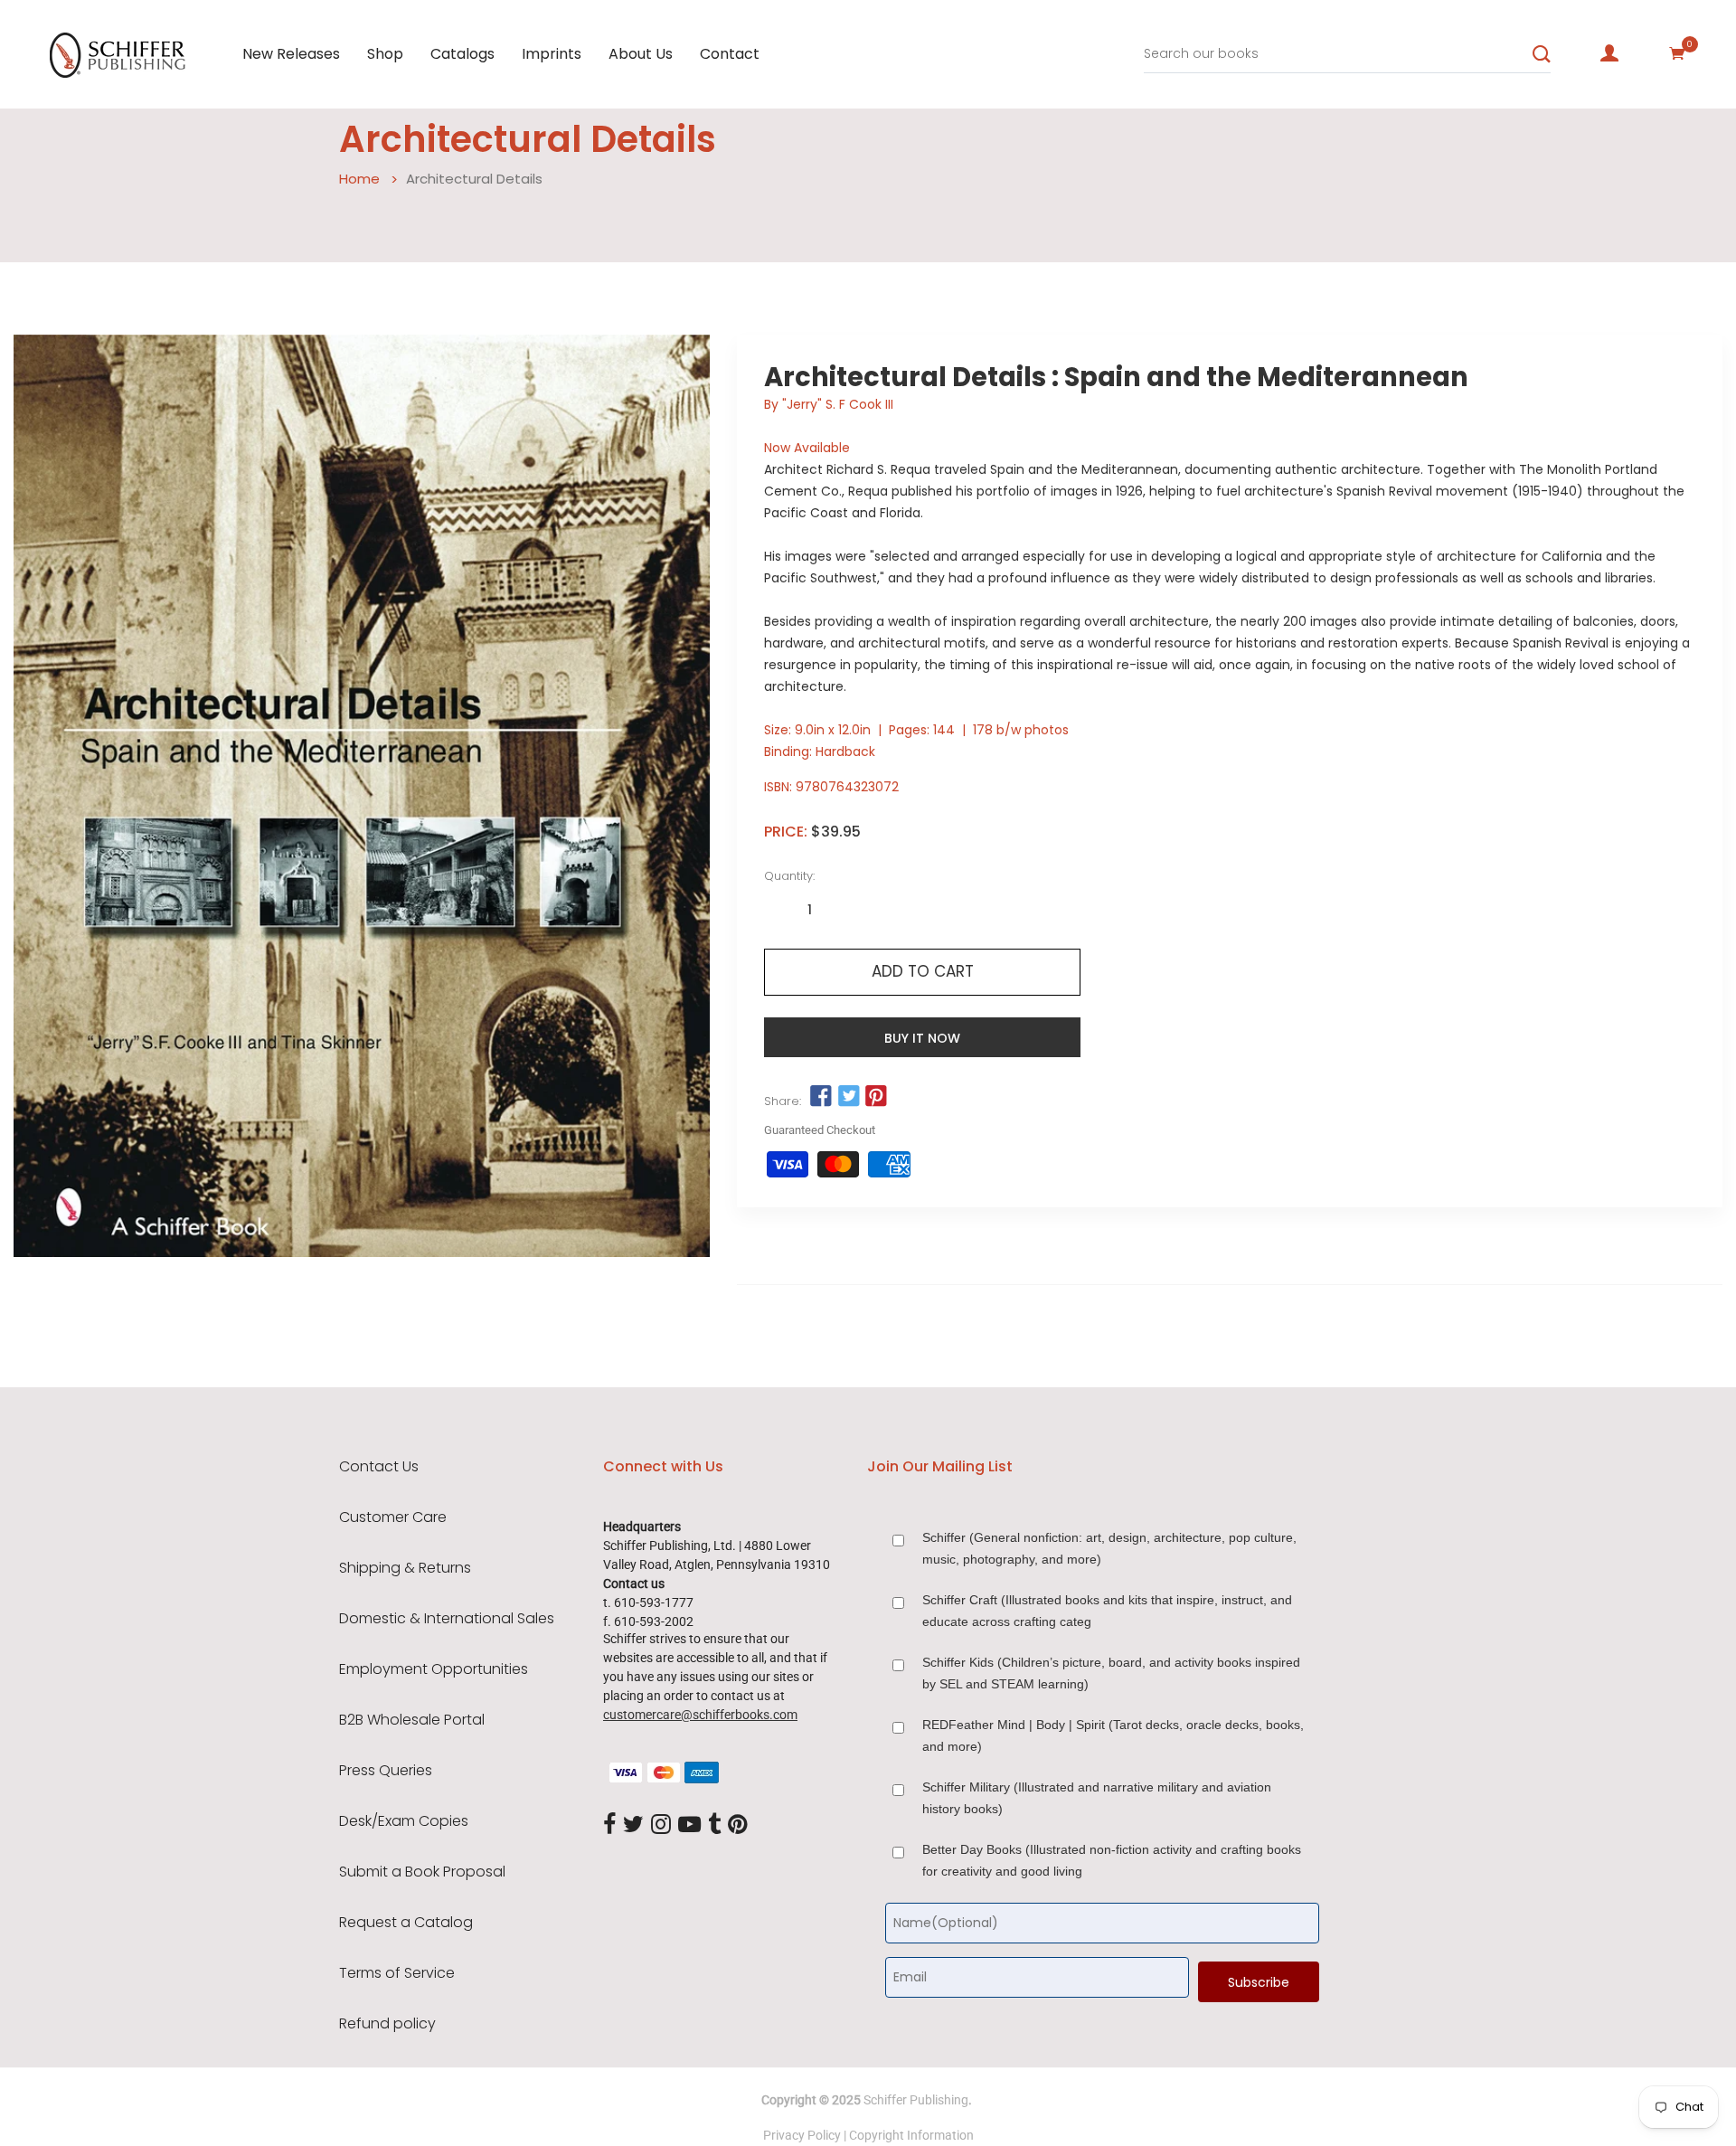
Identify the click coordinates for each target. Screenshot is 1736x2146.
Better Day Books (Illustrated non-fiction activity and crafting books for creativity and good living (1112, 1860)
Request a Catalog (406, 1923)
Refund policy (387, 2024)
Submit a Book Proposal (422, 1872)
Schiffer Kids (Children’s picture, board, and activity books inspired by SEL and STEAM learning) (1111, 1673)
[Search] (1542, 54)
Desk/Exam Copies (404, 1821)
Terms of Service (397, 1973)
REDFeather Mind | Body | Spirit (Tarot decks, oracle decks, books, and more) (1113, 1735)
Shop (385, 54)
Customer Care (393, 1517)
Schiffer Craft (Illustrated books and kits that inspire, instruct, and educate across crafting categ (1107, 1611)
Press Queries (386, 1771)
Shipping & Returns (405, 1568)
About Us (641, 54)
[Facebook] (609, 1825)
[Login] (1609, 53)
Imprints (552, 54)
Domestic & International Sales (447, 1619)
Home (359, 179)
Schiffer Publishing (916, 2100)
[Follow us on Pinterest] (876, 1097)
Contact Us (379, 1467)
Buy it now (922, 1038)
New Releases (291, 54)
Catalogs (462, 54)
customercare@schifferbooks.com (700, 1715)
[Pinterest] (738, 1825)
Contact (730, 54)
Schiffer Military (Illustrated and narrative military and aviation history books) (1097, 1798)
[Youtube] (689, 1825)
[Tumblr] (714, 1825)
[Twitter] (633, 1825)
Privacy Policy (802, 2135)
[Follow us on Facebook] (821, 1097)
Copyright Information (911, 2135)
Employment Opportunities (434, 1669)
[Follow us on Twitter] (848, 1097)
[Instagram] (661, 1825)
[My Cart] (1677, 53)
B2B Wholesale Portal (412, 1720)
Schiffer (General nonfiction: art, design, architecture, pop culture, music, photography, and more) (1109, 1548)
